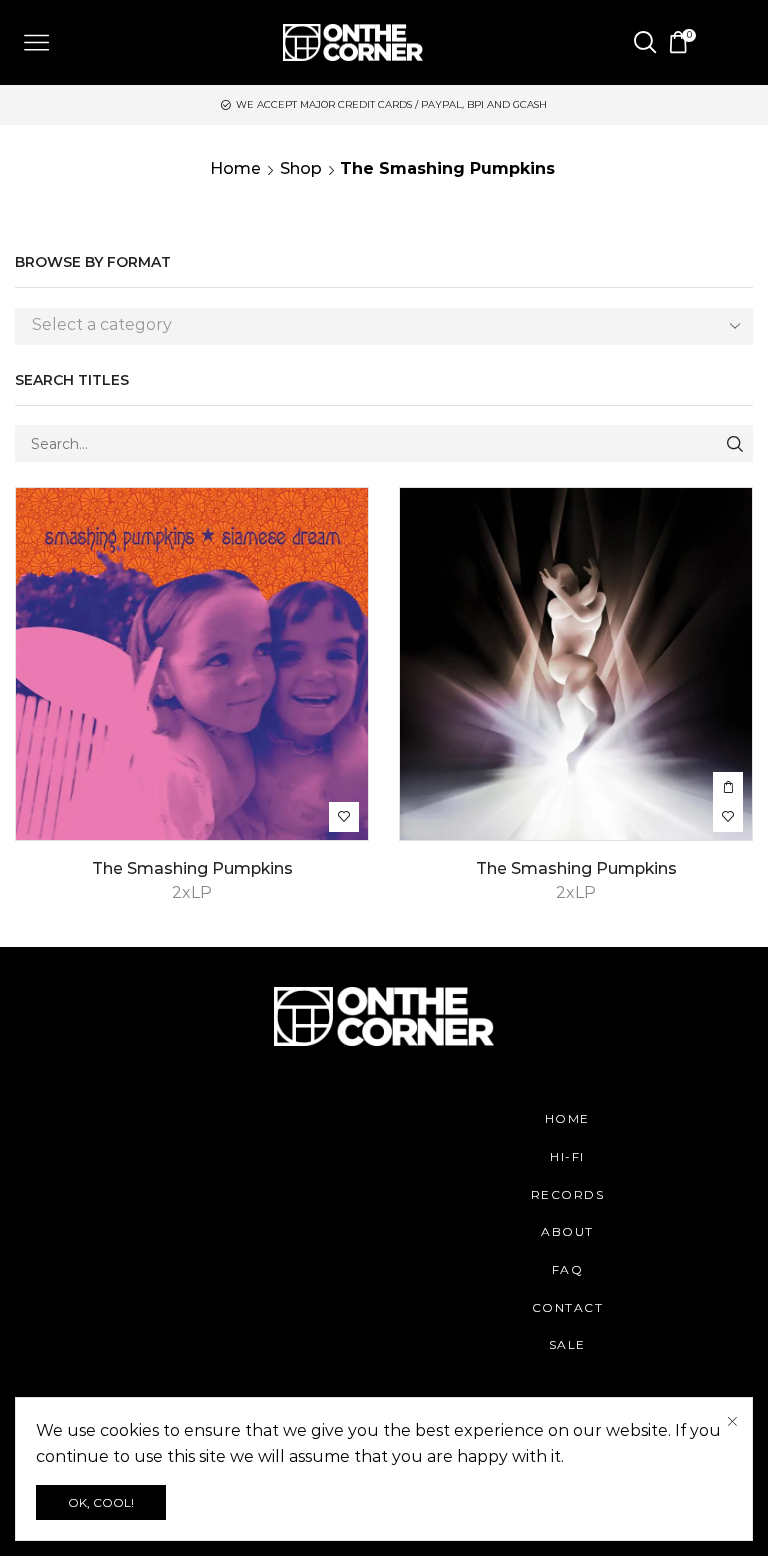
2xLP (192, 892)
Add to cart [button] (728, 787)
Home (235, 168)
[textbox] (369, 325)
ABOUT (567, 1231)
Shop (301, 168)
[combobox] (384, 326)
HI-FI (567, 1156)
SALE (567, 1344)
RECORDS (568, 1194)
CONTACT (568, 1307)
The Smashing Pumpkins (192, 868)
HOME (567, 1118)
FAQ (568, 1269)
